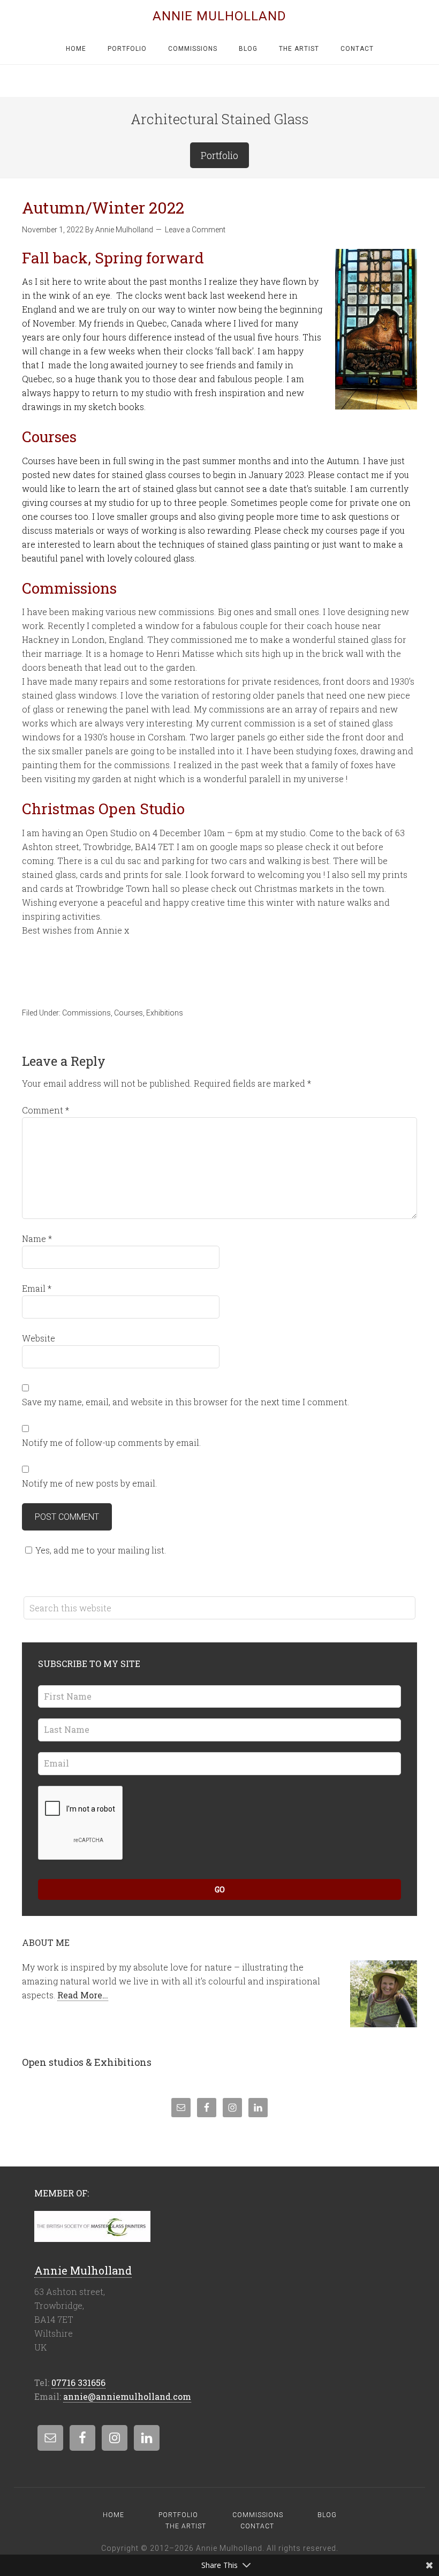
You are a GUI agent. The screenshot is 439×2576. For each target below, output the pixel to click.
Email (37, 1288)
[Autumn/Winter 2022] (376, 330)
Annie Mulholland (219, 16)
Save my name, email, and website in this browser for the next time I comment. (186, 1402)
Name (37, 1238)
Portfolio (219, 155)
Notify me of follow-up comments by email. (111, 1442)
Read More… (83, 1995)
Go (220, 1889)
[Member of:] (92, 2236)
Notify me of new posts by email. (89, 1483)
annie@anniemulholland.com (127, 2396)
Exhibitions (165, 1013)
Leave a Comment (195, 230)
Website (39, 1338)
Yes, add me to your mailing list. (101, 1550)
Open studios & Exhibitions (87, 2062)
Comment (46, 1110)
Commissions (86, 1013)
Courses (128, 1013)
